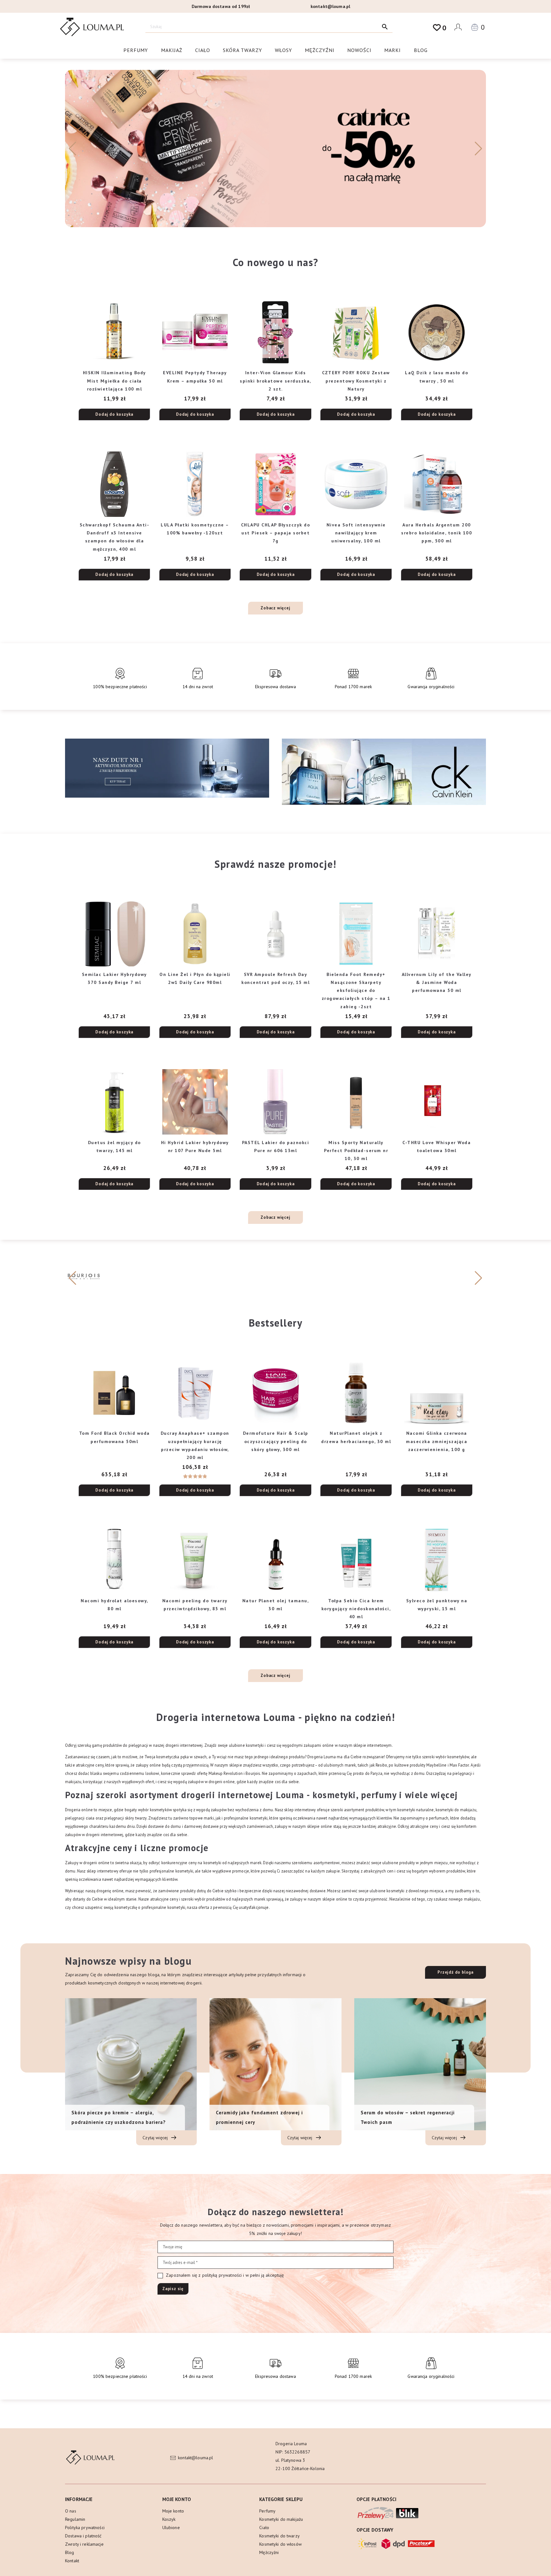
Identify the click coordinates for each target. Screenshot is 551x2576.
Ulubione (171, 2528)
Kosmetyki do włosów (280, 2544)
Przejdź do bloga (455, 1972)
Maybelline (436, 1765)
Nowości (359, 50)
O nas (71, 2511)
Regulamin (75, 2519)
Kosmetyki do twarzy (279, 2536)
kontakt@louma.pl (330, 6)
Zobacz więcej (275, 608)
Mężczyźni (320, 50)
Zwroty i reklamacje (84, 2544)
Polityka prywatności (85, 2528)
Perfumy (136, 50)
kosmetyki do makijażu (456, 1810)
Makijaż (172, 50)
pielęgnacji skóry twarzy (125, 1818)
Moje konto (173, 2511)
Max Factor (459, 1765)
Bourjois (253, 1773)
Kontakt (72, 2561)
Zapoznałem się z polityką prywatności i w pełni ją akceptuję (224, 2275)
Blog (421, 50)
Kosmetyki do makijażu (281, 2519)
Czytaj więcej (156, 2138)
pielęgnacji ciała (80, 1818)
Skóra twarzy (242, 50)
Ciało (203, 50)
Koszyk (169, 2519)
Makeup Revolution (226, 1773)
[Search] (385, 27)
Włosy (283, 50)
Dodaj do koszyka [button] (114, 414)
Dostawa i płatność (83, 2536)
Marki (393, 50)
